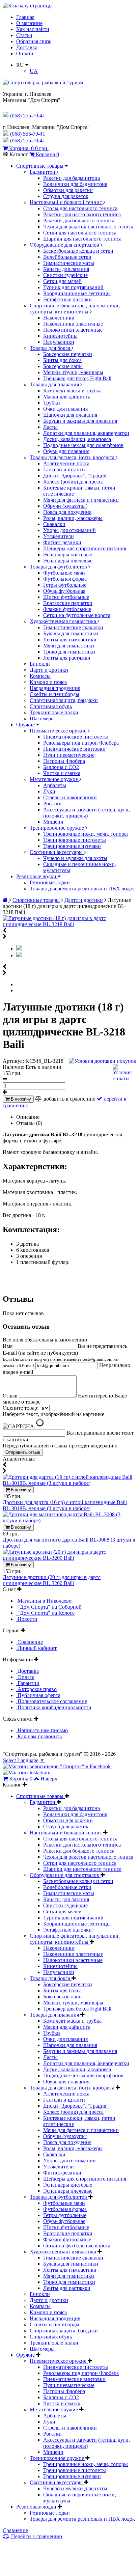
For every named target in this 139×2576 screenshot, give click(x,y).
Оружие (26, 725)
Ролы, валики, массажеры (73, 518)
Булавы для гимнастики (71, 633)
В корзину (20, 1099)
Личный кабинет (36, 1648)
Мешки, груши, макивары (73, 372)
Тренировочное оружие (58, 828)
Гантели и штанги (64, 469)
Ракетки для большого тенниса (79, 220)
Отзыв (11, 1396)
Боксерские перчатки (68, 354)
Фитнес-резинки (62, 542)
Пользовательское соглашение (52, 1701)
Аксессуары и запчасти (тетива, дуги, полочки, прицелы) (87, 813)
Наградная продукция (55, 688)
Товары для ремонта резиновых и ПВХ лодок (82, 889)
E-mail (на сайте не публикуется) (60, 1359)
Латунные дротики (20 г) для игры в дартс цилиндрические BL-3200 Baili (52, 1580)
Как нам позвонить (39, 1736)
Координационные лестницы (77, 293)
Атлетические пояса (66, 463)
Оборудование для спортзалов (65, 245)
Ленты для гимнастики (70, 640)
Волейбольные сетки (67, 257)
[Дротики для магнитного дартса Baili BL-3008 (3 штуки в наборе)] (69, 1520)
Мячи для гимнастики (69, 646)
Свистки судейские (65, 275)
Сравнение (30, 1642)
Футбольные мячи (64, 573)
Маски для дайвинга (67, 397)
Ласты (50, 427)
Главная (25, 17)
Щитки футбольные (66, 597)
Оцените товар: (21, 1408)
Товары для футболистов (59, 567)
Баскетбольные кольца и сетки (78, 251)
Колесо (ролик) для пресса (73, 482)
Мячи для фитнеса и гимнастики (81, 500)
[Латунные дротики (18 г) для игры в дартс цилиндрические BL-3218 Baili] (69, 924)
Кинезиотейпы (60, 336)
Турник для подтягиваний (73, 287)
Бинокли (40, 664)
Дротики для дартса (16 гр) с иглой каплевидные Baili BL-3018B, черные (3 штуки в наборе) (65, 1505)
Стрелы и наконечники (70, 797)
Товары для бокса (51, 348)
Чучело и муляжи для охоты (75, 858)
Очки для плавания (65, 409)
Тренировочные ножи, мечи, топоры (86, 834)
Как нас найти (33, 29)
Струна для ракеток (66, 196)
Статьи (24, 35)
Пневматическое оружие (59, 731)
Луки (49, 791)
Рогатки (52, 804)
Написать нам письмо (42, 1730)
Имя (8, 1346)
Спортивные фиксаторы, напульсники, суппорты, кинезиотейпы (75, 309)
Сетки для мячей (62, 281)
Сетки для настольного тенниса (80, 233)
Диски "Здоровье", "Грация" (76, 476)
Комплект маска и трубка (72, 391)
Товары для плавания (55, 384)
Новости (27, 1619)
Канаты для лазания (66, 269)
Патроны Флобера (64, 761)
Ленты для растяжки (67, 658)
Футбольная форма (65, 579)
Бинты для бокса (62, 360)
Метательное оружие (54, 779)
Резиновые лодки (37, 876)
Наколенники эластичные (73, 324)
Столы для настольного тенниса (80, 208)
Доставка (27, 47)
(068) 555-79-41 (28, 134)
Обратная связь (34, 41)
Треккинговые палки (54, 712)
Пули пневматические (69, 755)
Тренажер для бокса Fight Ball (77, 378)
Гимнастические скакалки (73, 627)
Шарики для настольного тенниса (82, 239)
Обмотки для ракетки (68, 190)
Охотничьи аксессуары (57, 852)
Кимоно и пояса (48, 682)
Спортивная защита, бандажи (64, 700)
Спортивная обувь (51, 706)
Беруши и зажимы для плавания (80, 421)
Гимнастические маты (69, 263)
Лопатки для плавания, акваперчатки (86, 433)
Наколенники (59, 318)
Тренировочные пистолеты (75, 840)
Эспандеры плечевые (68, 561)
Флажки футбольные (67, 609)
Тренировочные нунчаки (72, 846)
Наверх (49, 1779)
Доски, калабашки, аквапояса (77, 439)
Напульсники (59, 342)
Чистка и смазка (62, 773)
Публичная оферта (38, 1695)
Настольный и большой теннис (66, 202)
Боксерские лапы (63, 366)
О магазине (29, 23)
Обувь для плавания (66, 451)
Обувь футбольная (64, 591)
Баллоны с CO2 (61, 767)
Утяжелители (59, 536)
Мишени (53, 822)
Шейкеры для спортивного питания (85, 548)
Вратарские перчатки (68, 603)
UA (34, 71)
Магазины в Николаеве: (44, 1601)
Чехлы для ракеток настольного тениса (88, 227)
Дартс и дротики (49, 670)
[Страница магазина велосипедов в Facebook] (57, 1766)
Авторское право (36, 1689)
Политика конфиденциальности (54, 1707)
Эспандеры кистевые (68, 555)
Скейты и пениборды (54, 694)
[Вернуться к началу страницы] (28, 6)
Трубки (52, 403)
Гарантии (28, 1683)
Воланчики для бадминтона (75, 184)
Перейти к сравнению (36, 2536)
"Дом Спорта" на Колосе (45, 1613)
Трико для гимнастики (69, 652)
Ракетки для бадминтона (72, 178)
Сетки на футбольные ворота (77, 615)
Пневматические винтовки (74, 749)
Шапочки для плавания (70, 415)
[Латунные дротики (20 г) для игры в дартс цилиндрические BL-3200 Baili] (69, 1558)
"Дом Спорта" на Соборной (49, 1607)
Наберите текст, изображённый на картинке (53, 1414)
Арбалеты (55, 785)
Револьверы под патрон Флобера (81, 743)
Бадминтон (43, 172)
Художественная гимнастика (64, 621)
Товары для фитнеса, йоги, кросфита (73, 457)
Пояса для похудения (67, 512)
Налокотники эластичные (73, 330)
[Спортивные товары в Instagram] (26, 1772)
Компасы (40, 676)
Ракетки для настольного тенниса (82, 214)
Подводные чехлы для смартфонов (83, 445)
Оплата (25, 53)
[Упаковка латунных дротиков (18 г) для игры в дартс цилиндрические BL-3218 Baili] (19, 955)
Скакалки (54, 524)
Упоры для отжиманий (69, 530)
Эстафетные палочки (67, 299)
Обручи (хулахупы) (65, 506)
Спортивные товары (40, 166)
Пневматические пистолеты (76, 737)
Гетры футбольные (65, 585)
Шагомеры (42, 718)
